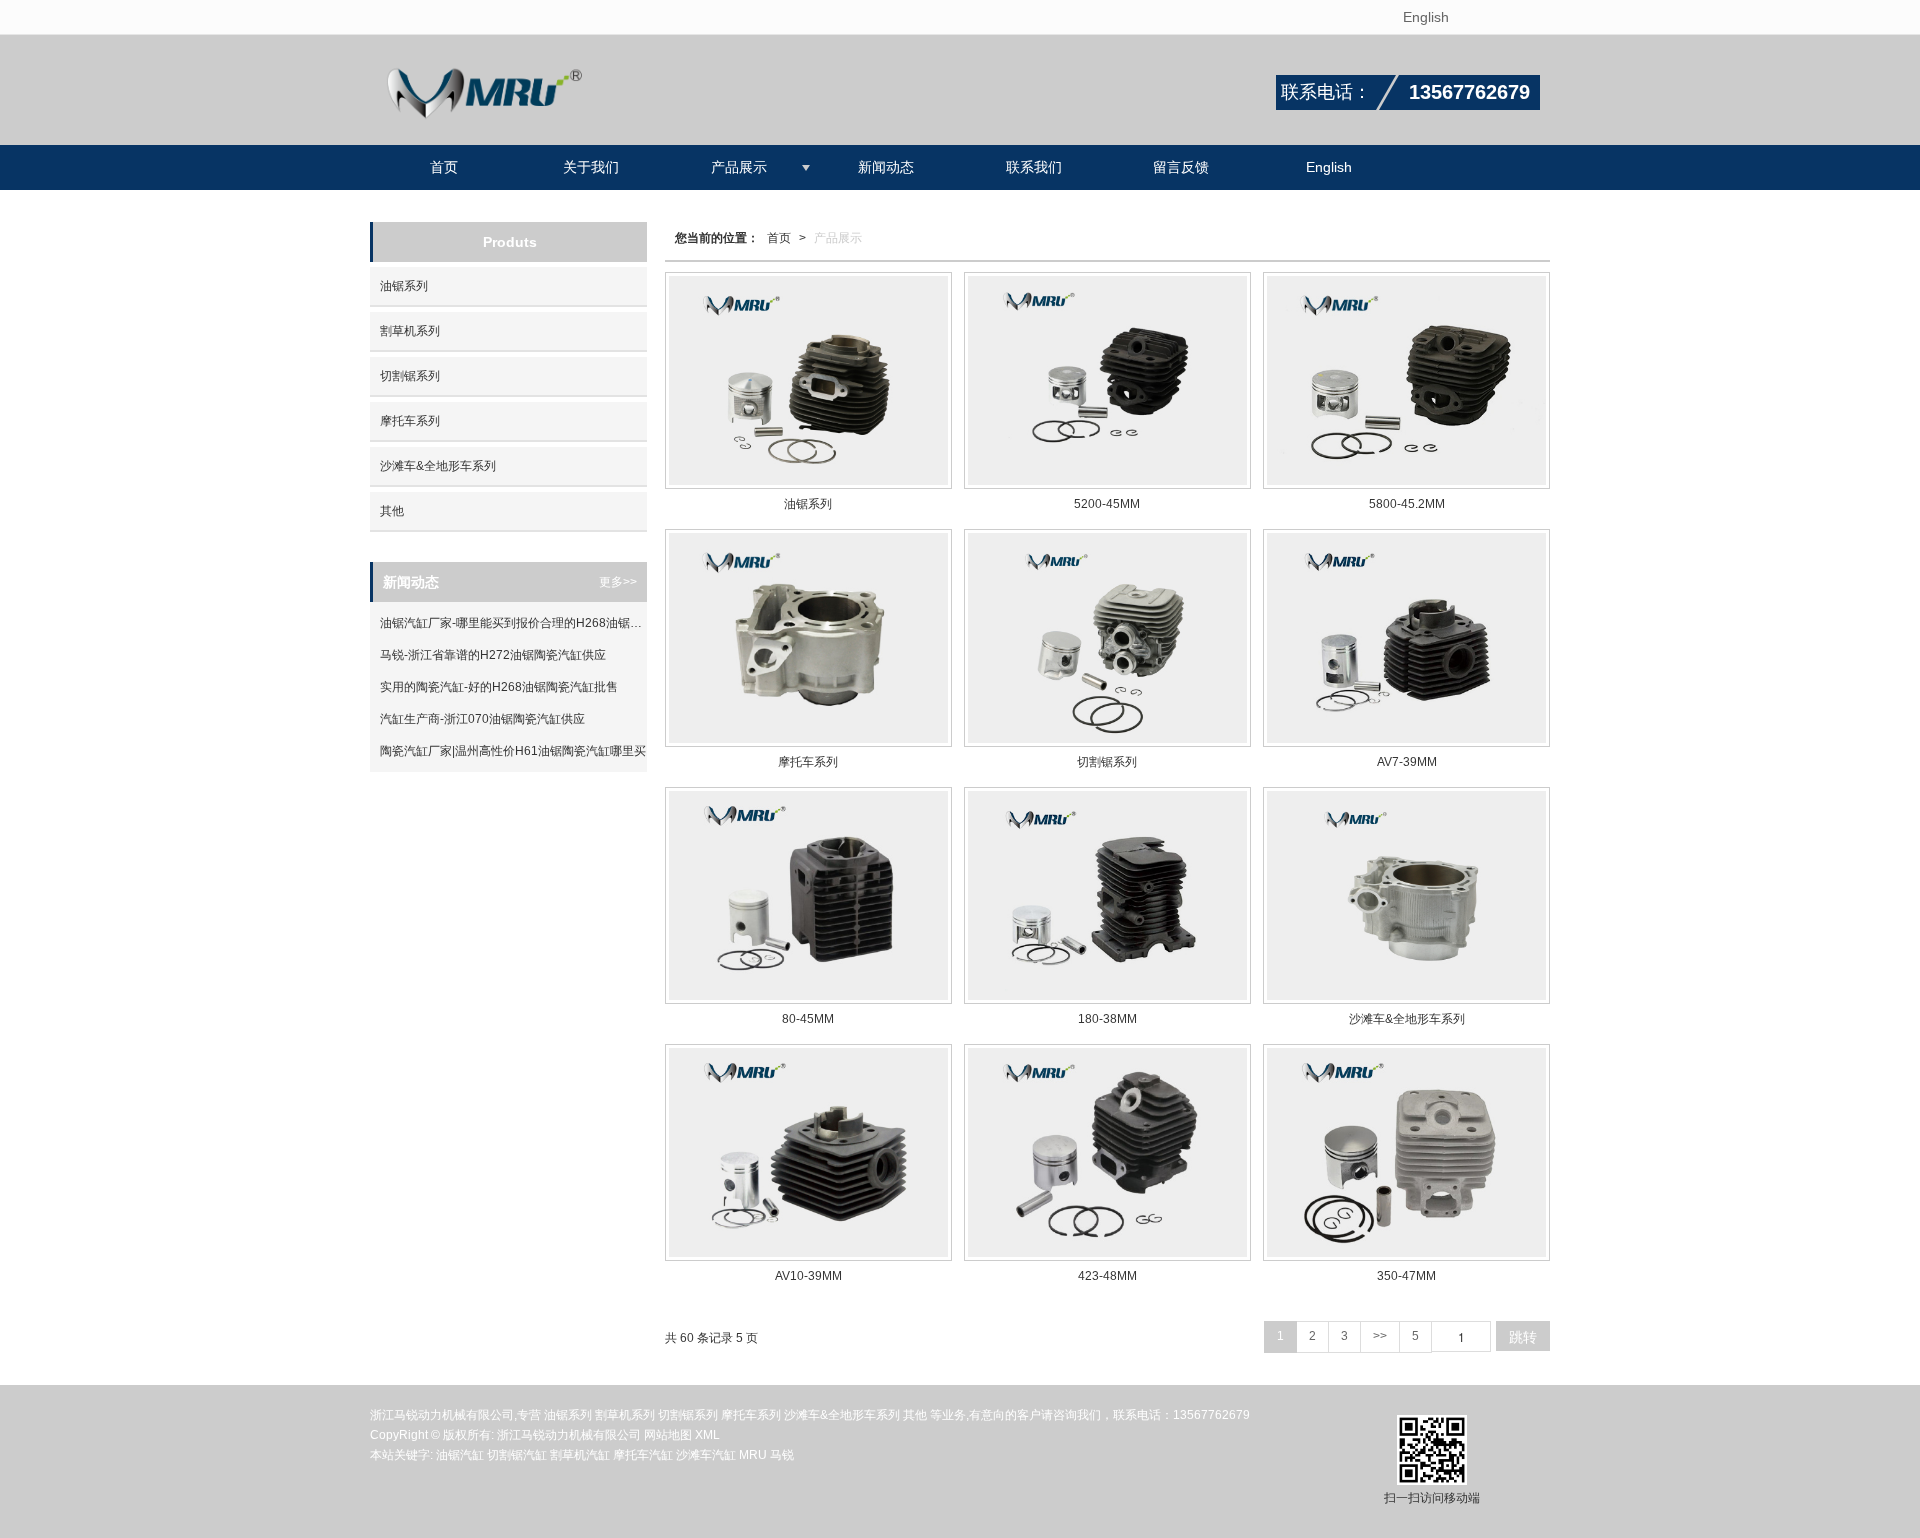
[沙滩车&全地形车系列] (1406, 895)
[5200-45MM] (1107, 380)
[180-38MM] (1107, 895)
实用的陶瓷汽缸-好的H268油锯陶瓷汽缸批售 (499, 687)
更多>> (618, 582)
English (1426, 17)
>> (1380, 1336)
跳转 (1523, 1336)
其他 (392, 511)
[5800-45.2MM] (1406, 380)
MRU (754, 1455)
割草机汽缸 (580, 1455)
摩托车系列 (410, 421)
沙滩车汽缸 (706, 1455)
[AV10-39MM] (808, 1152)
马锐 (782, 1455)
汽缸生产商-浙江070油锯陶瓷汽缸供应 (482, 719)
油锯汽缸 (460, 1455)
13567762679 (1211, 1415)
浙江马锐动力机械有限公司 (569, 1435)
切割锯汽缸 (517, 1455)
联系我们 (1034, 167)
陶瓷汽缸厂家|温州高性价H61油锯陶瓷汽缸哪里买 (513, 751)
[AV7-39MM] (1406, 637)
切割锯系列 (410, 376)
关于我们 (591, 167)
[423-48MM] (1107, 1152)
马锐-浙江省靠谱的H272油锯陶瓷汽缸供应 (493, 655)
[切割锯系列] (1107, 637)
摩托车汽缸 (643, 1455)
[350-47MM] (1406, 1152)
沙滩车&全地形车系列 (438, 466)
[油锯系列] (808, 380)
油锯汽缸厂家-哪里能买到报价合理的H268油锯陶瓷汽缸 (513, 623)
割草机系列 (410, 331)
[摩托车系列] (808, 637)
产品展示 (739, 167)
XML (707, 1435)
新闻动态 (886, 167)
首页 (444, 167)
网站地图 (668, 1435)
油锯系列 (404, 286)
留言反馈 (1181, 167)
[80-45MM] (808, 895)
